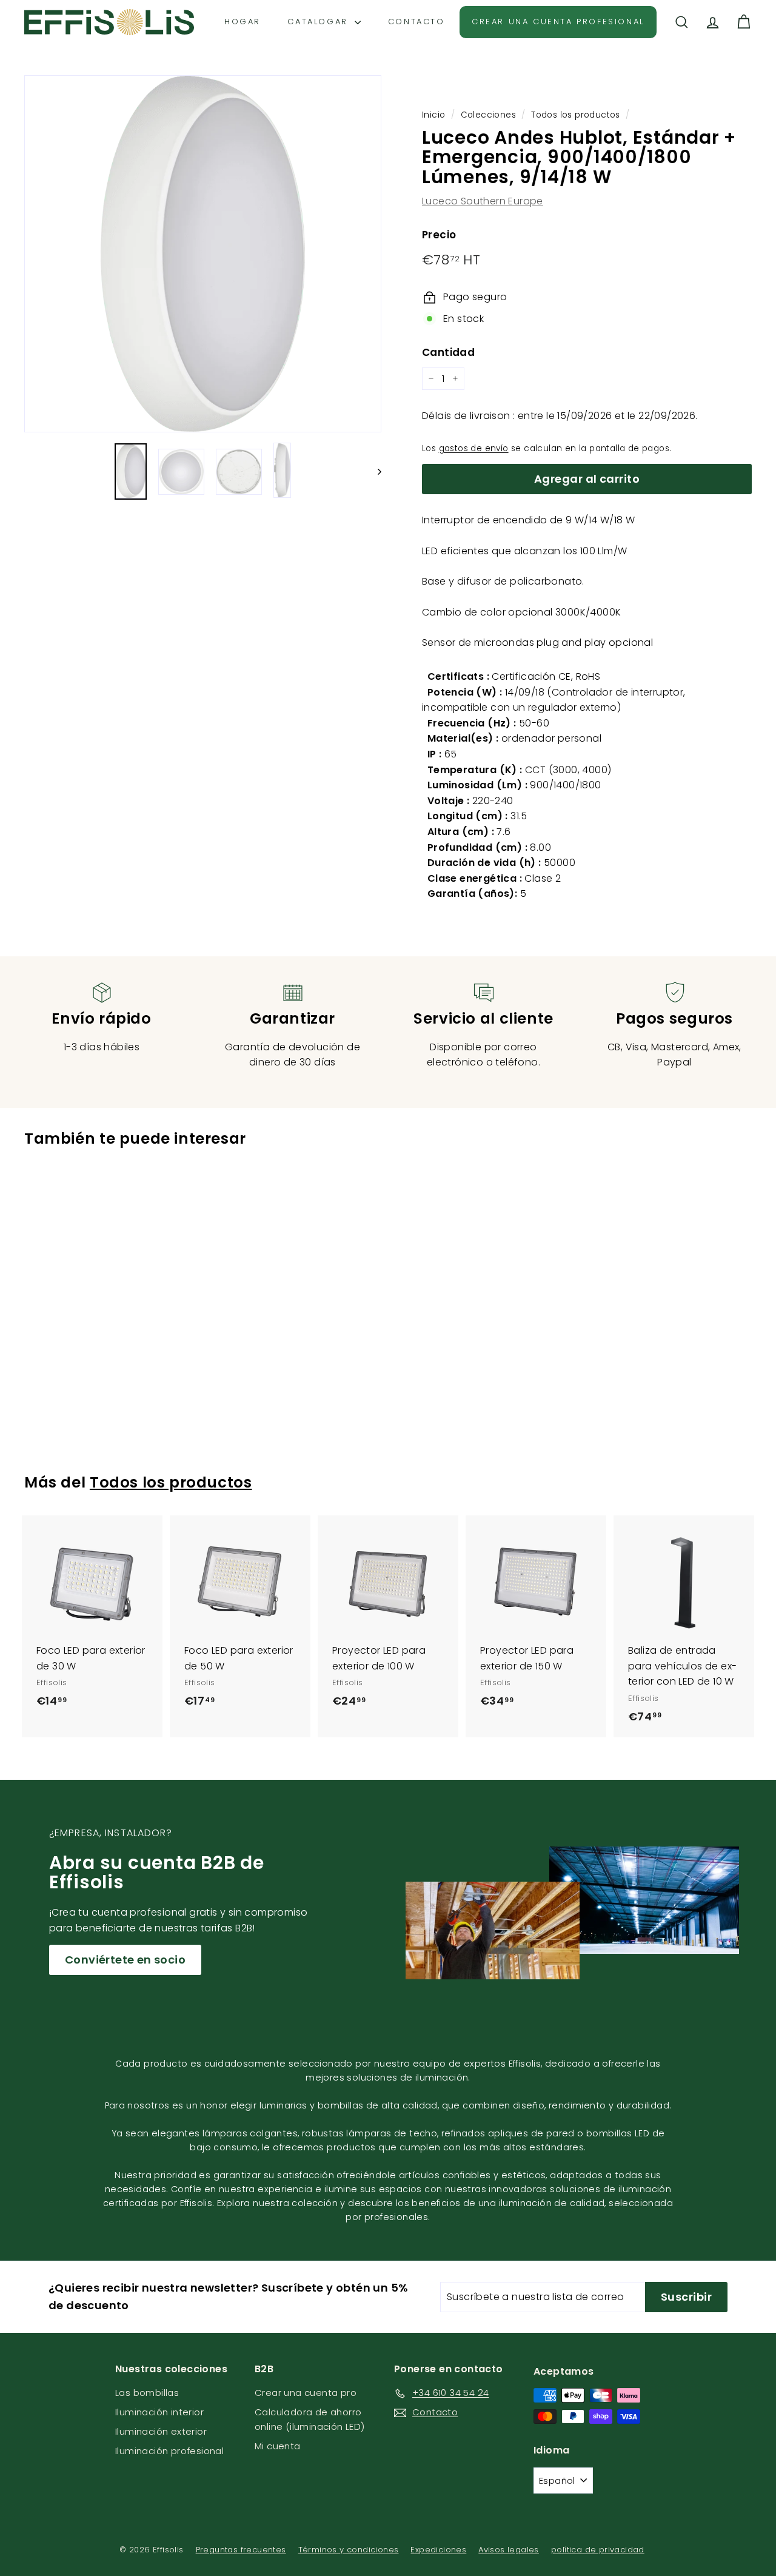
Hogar (242, 22)
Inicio (433, 115)
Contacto (416, 22)
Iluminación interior (159, 2412)
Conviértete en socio (125, 1960)
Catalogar (319, 22)
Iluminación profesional (169, 2451)
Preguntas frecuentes (241, 2550)
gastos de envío (474, 448)
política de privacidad (598, 2550)
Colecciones (488, 115)
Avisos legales (509, 2550)
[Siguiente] (374, 472)
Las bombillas (147, 2393)
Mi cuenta (278, 2446)
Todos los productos (576, 115)
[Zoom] (203, 254)
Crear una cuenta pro (306, 2393)
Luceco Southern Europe (483, 201)
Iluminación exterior (161, 2431)
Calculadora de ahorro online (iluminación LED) (310, 2419)
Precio (439, 235)
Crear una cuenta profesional (558, 22)
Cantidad (448, 352)
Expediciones (438, 2550)
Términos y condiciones (349, 2550)
